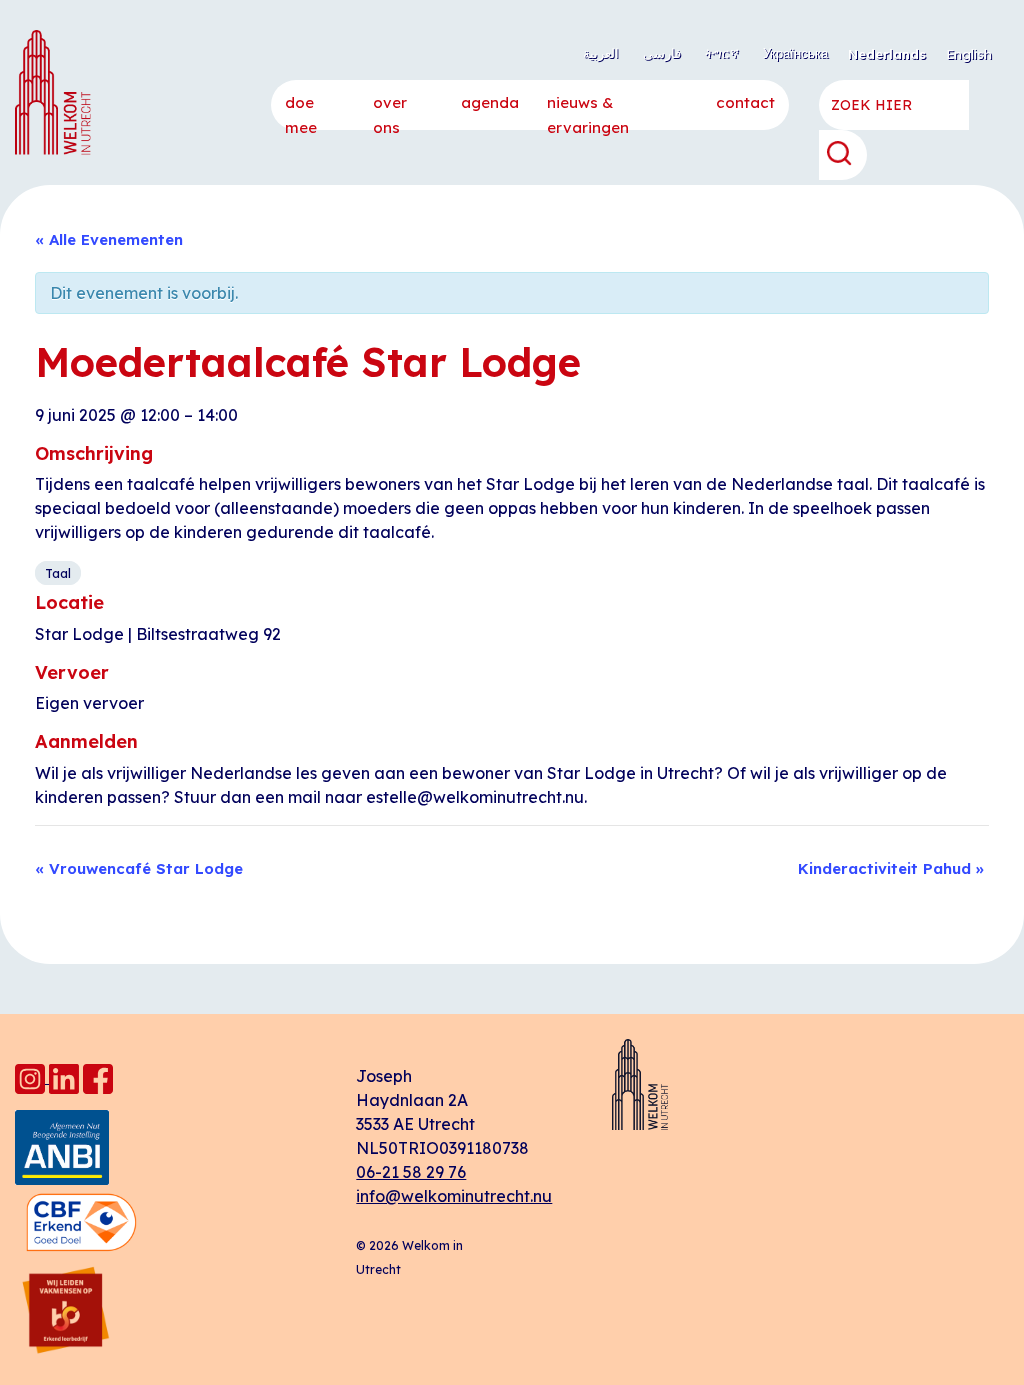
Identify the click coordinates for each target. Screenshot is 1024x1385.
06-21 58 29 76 (411, 1172)
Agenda (490, 102)
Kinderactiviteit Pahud (891, 868)
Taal (58, 573)
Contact (745, 102)
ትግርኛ (722, 53)
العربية (601, 53)
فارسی (662, 53)
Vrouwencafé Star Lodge (139, 868)
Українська (795, 53)
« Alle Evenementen (109, 239)
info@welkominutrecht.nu (454, 1196)
